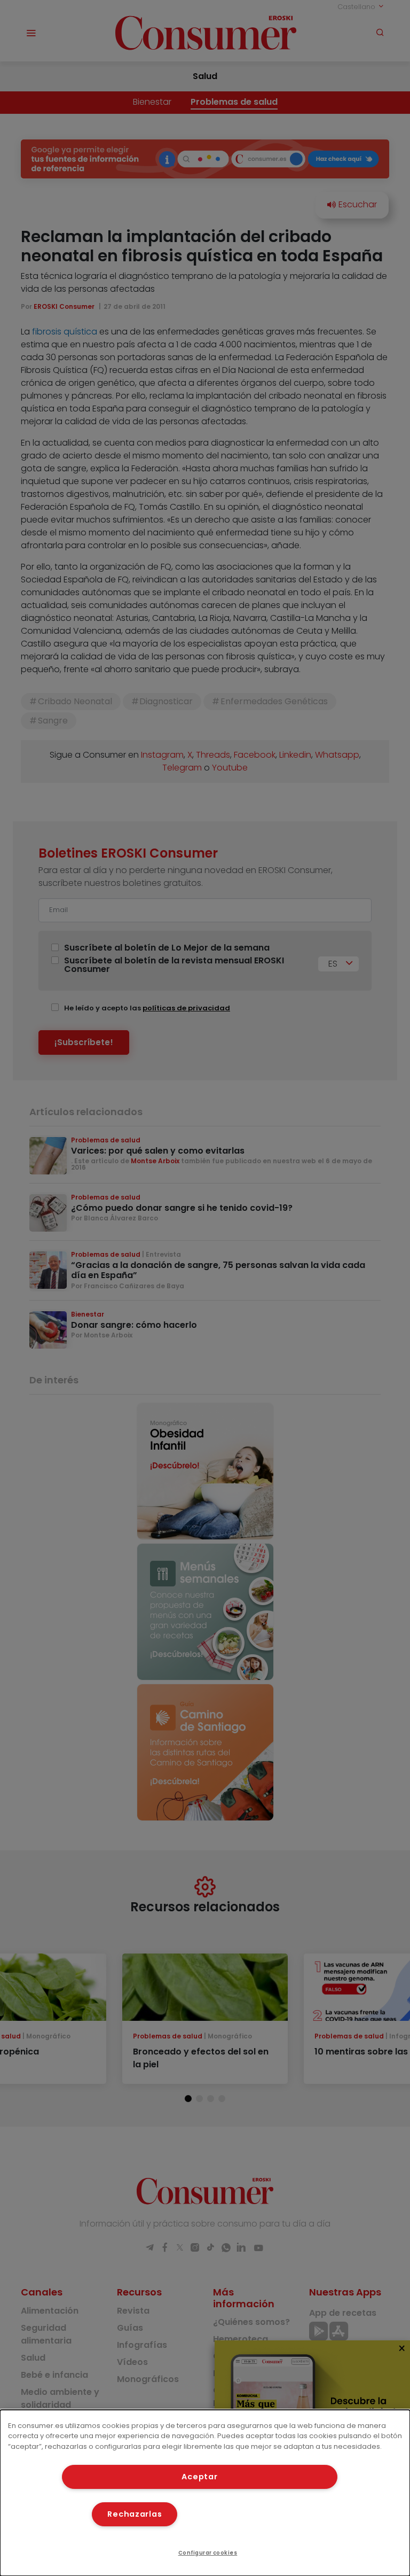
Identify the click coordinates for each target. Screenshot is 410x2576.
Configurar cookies (208, 2553)
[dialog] (205, 2493)
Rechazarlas (135, 2514)
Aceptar (199, 2477)
